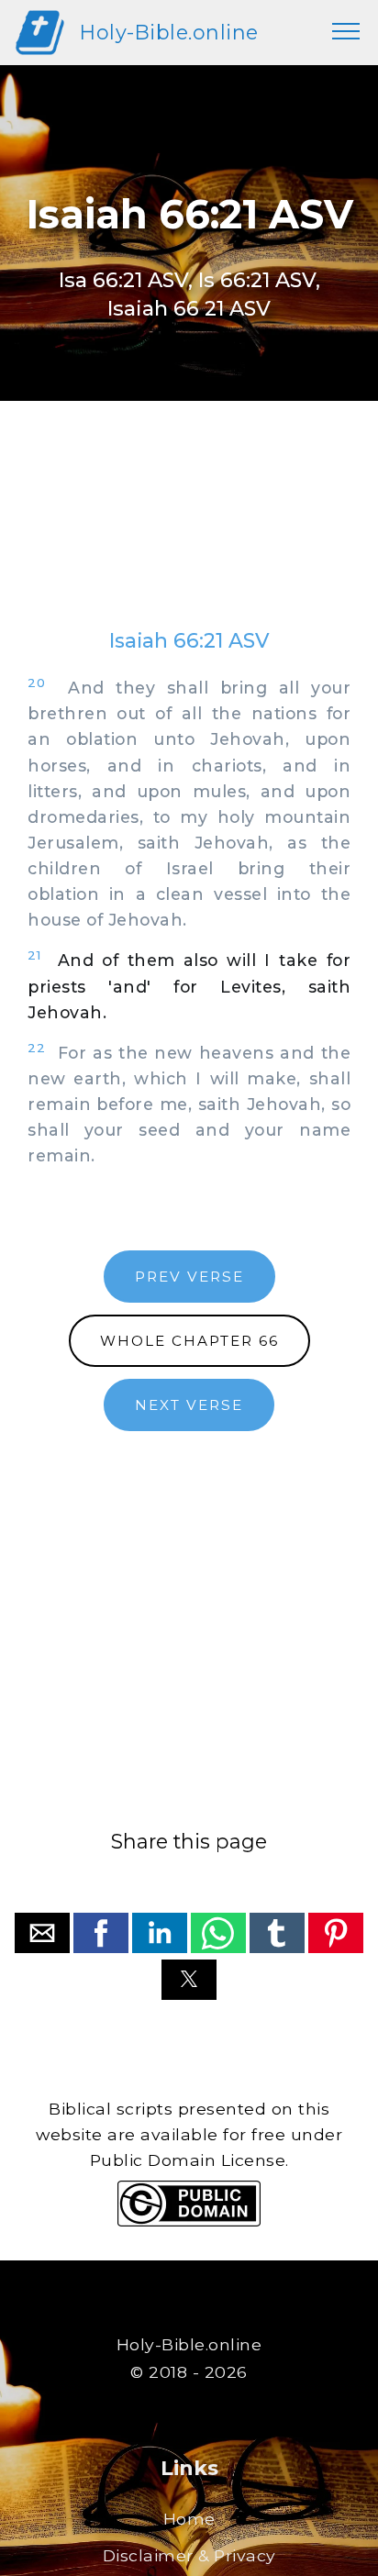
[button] (42, 1933)
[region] (189, 533)
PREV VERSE (189, 1277)
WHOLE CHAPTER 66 (189, 1341)
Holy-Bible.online (169, 32)
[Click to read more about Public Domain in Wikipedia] (189, 2221)
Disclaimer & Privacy (189, 2555)
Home (189, 2519)
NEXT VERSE (189, 1405)
